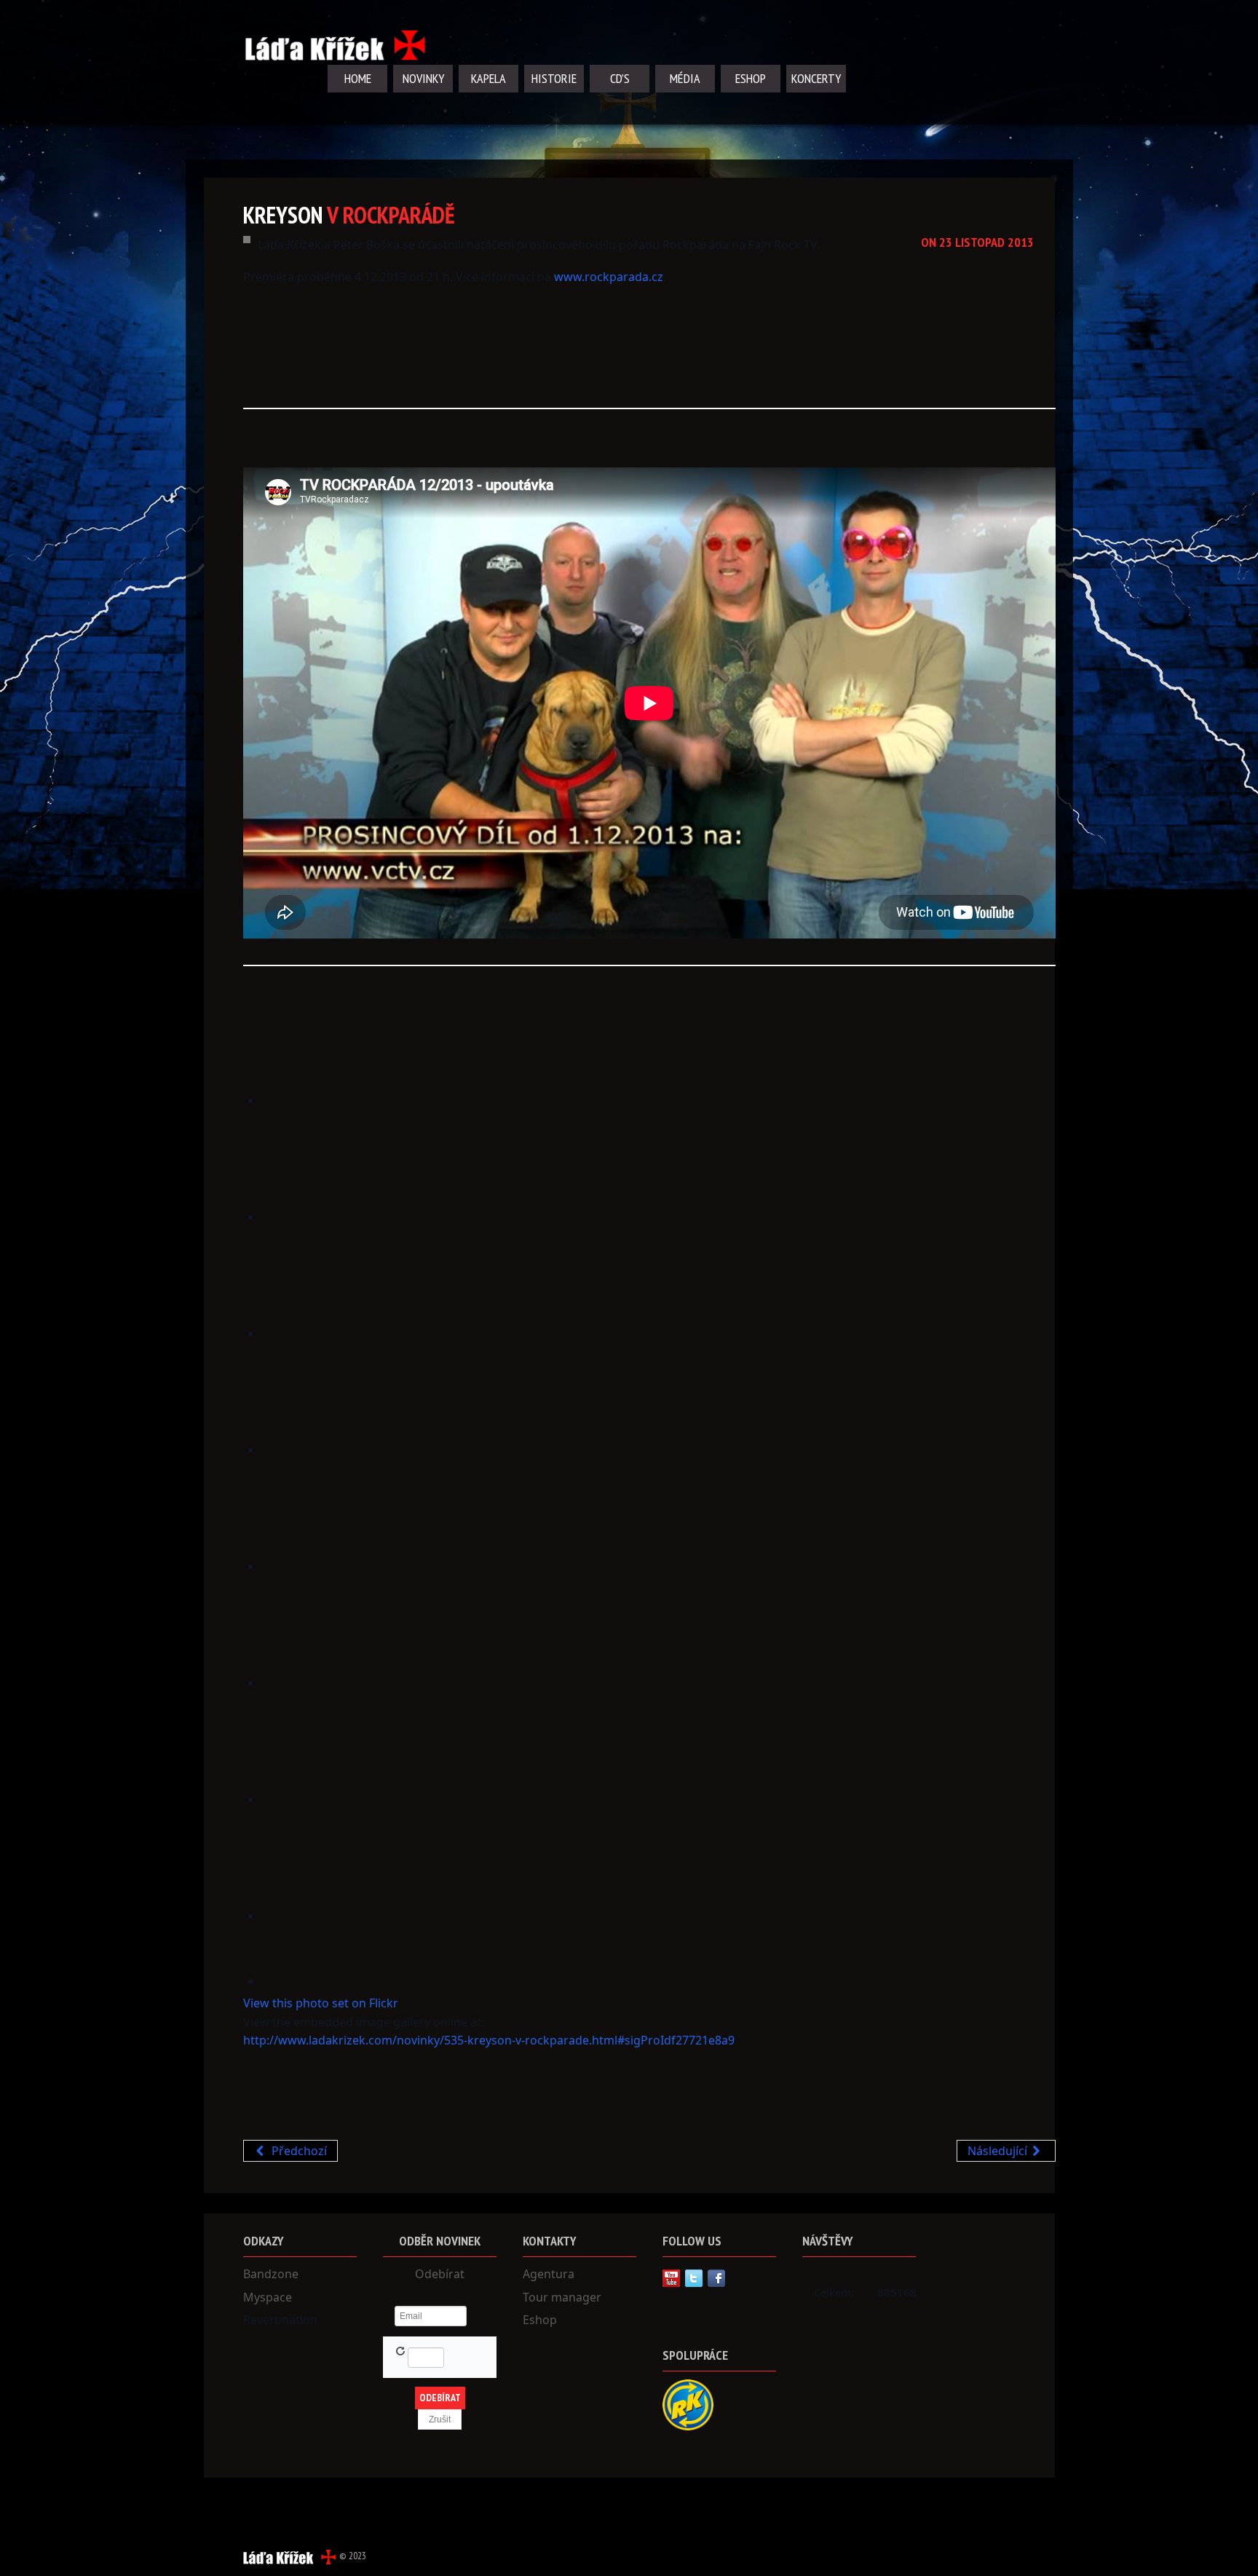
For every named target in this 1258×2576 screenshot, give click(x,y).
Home (358, 78)
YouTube (671, 2278)
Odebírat (440, 2274)
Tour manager (562, 2297)
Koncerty (816, 78)
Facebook (716, 2278)
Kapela (488, 78)
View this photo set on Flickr (321, 2003)
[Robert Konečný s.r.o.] (688, 2404)
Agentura (549, 2274)
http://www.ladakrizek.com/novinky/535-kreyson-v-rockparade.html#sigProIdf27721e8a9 (489, 2040)
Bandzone (271, 2274)
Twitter (694, 2278)
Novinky (423, 78)
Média (685, 78)
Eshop (751, 78)
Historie (554, 78)
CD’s (620, 78)
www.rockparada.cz (609, 277)
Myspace (268, 2297)
